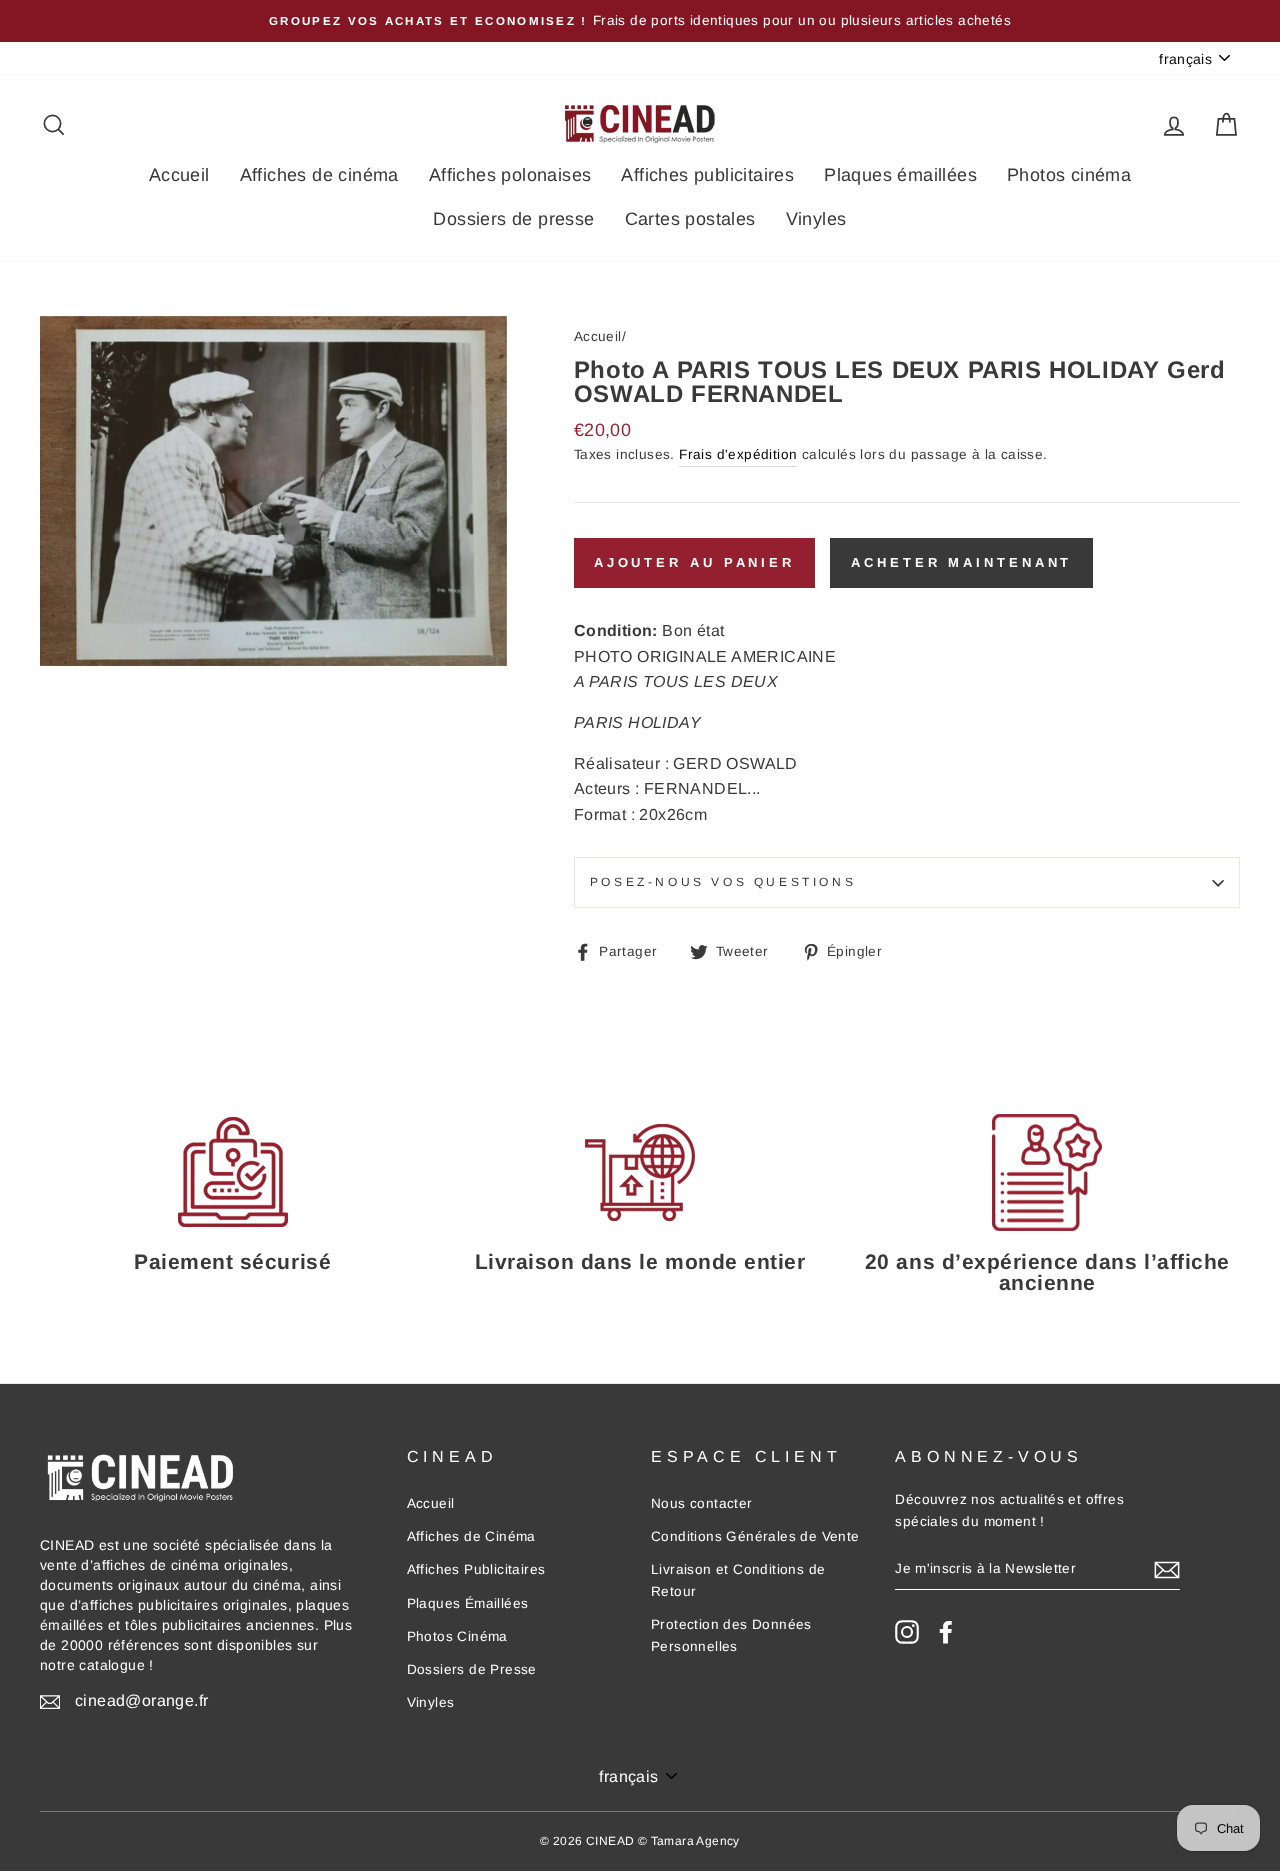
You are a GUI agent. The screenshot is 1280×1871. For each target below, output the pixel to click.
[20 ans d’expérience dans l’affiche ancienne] (1047, 1172)
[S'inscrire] (1167, 1569)
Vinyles (816, 219)
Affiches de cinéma (319, 175)
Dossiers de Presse (472, 1669)
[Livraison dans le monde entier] (639, 1172)
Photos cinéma (1069, 175)
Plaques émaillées (900, 175)
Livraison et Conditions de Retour (738, 1580)
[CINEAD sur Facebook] (946, 1632)
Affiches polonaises (510, 175)
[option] (640, 21)
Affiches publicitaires (707, 175)
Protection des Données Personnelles (731, 1635)
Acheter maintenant (961, 562)
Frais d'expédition (738, 454)
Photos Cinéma (457, 1636)
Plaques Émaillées (468, 1603)
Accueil (179, 175)
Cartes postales (690, 219)
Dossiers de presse (513, 219)
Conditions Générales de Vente (755, 1536)
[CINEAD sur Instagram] (907, 1632)
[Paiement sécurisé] (232, 1172)
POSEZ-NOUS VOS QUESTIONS (723, 882)
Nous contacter (702, 1503)
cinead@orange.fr (141, 1700)
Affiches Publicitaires (476, 1569)
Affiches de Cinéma (471, 1536)
